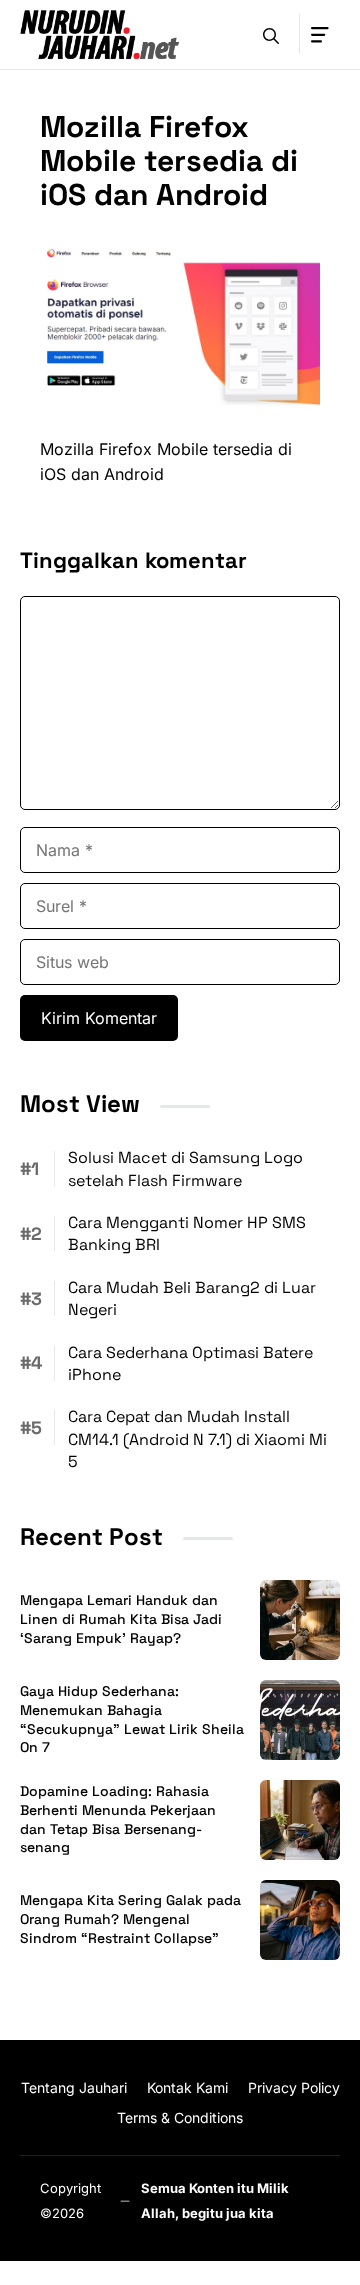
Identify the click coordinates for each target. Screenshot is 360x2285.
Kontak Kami (187, 2087)
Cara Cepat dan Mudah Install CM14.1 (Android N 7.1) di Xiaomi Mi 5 (197, 1439)
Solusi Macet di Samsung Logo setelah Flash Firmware (185, 1168)
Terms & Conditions (180, 2117)
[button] (271, 34)
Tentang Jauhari (74, 2087)
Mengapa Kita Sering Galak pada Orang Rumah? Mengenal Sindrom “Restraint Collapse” (130, 1919)
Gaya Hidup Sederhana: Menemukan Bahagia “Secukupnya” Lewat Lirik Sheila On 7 (132, 1719)
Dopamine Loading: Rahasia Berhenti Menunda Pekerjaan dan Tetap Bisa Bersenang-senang (118, 1819)
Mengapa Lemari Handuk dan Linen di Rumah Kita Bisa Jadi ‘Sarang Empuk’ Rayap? (121, 1619)
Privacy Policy (294, 2087)
